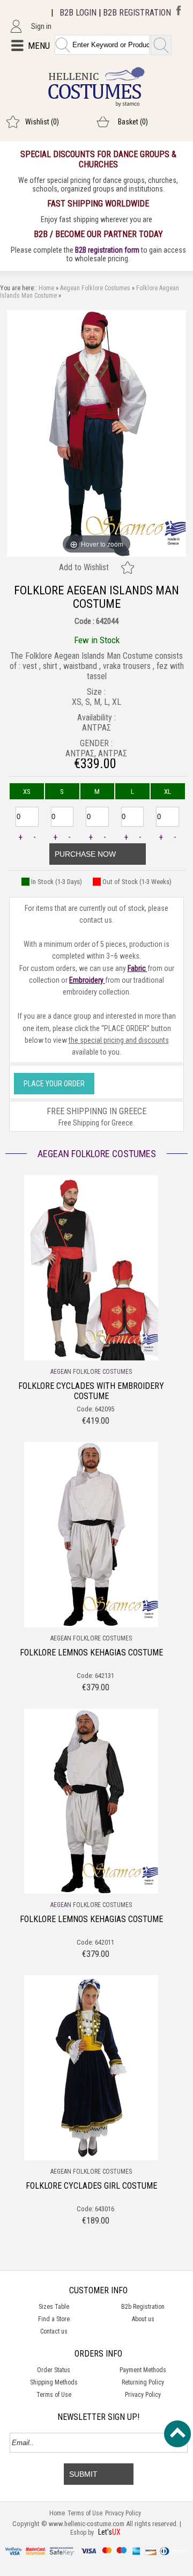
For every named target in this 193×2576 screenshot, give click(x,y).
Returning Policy (143, 2382)
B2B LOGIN (78, 13)
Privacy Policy (143, 2395)
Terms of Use (54, 2395)
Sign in (41, 26)
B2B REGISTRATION (137, 13)
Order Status (54, 2370)
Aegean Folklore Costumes (95, 288)
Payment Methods (143, 2370)
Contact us (54, 2331)
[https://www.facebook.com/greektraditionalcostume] (176, 13)
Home (46, 288)
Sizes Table (54, 2307)
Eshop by (83, 2533)
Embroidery (87, 980)
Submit (83, 2474)
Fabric (138, 968)
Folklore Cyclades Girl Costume (91, 2186)
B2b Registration (143, 2307)
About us (143, 2319)
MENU (39, 46)
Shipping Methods (54, 2382)
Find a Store (54, 2319)
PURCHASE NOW (85, 854)
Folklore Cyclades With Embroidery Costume (91, 1391)
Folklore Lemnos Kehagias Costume (91, 1653)
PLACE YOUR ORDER (54, 1084)
